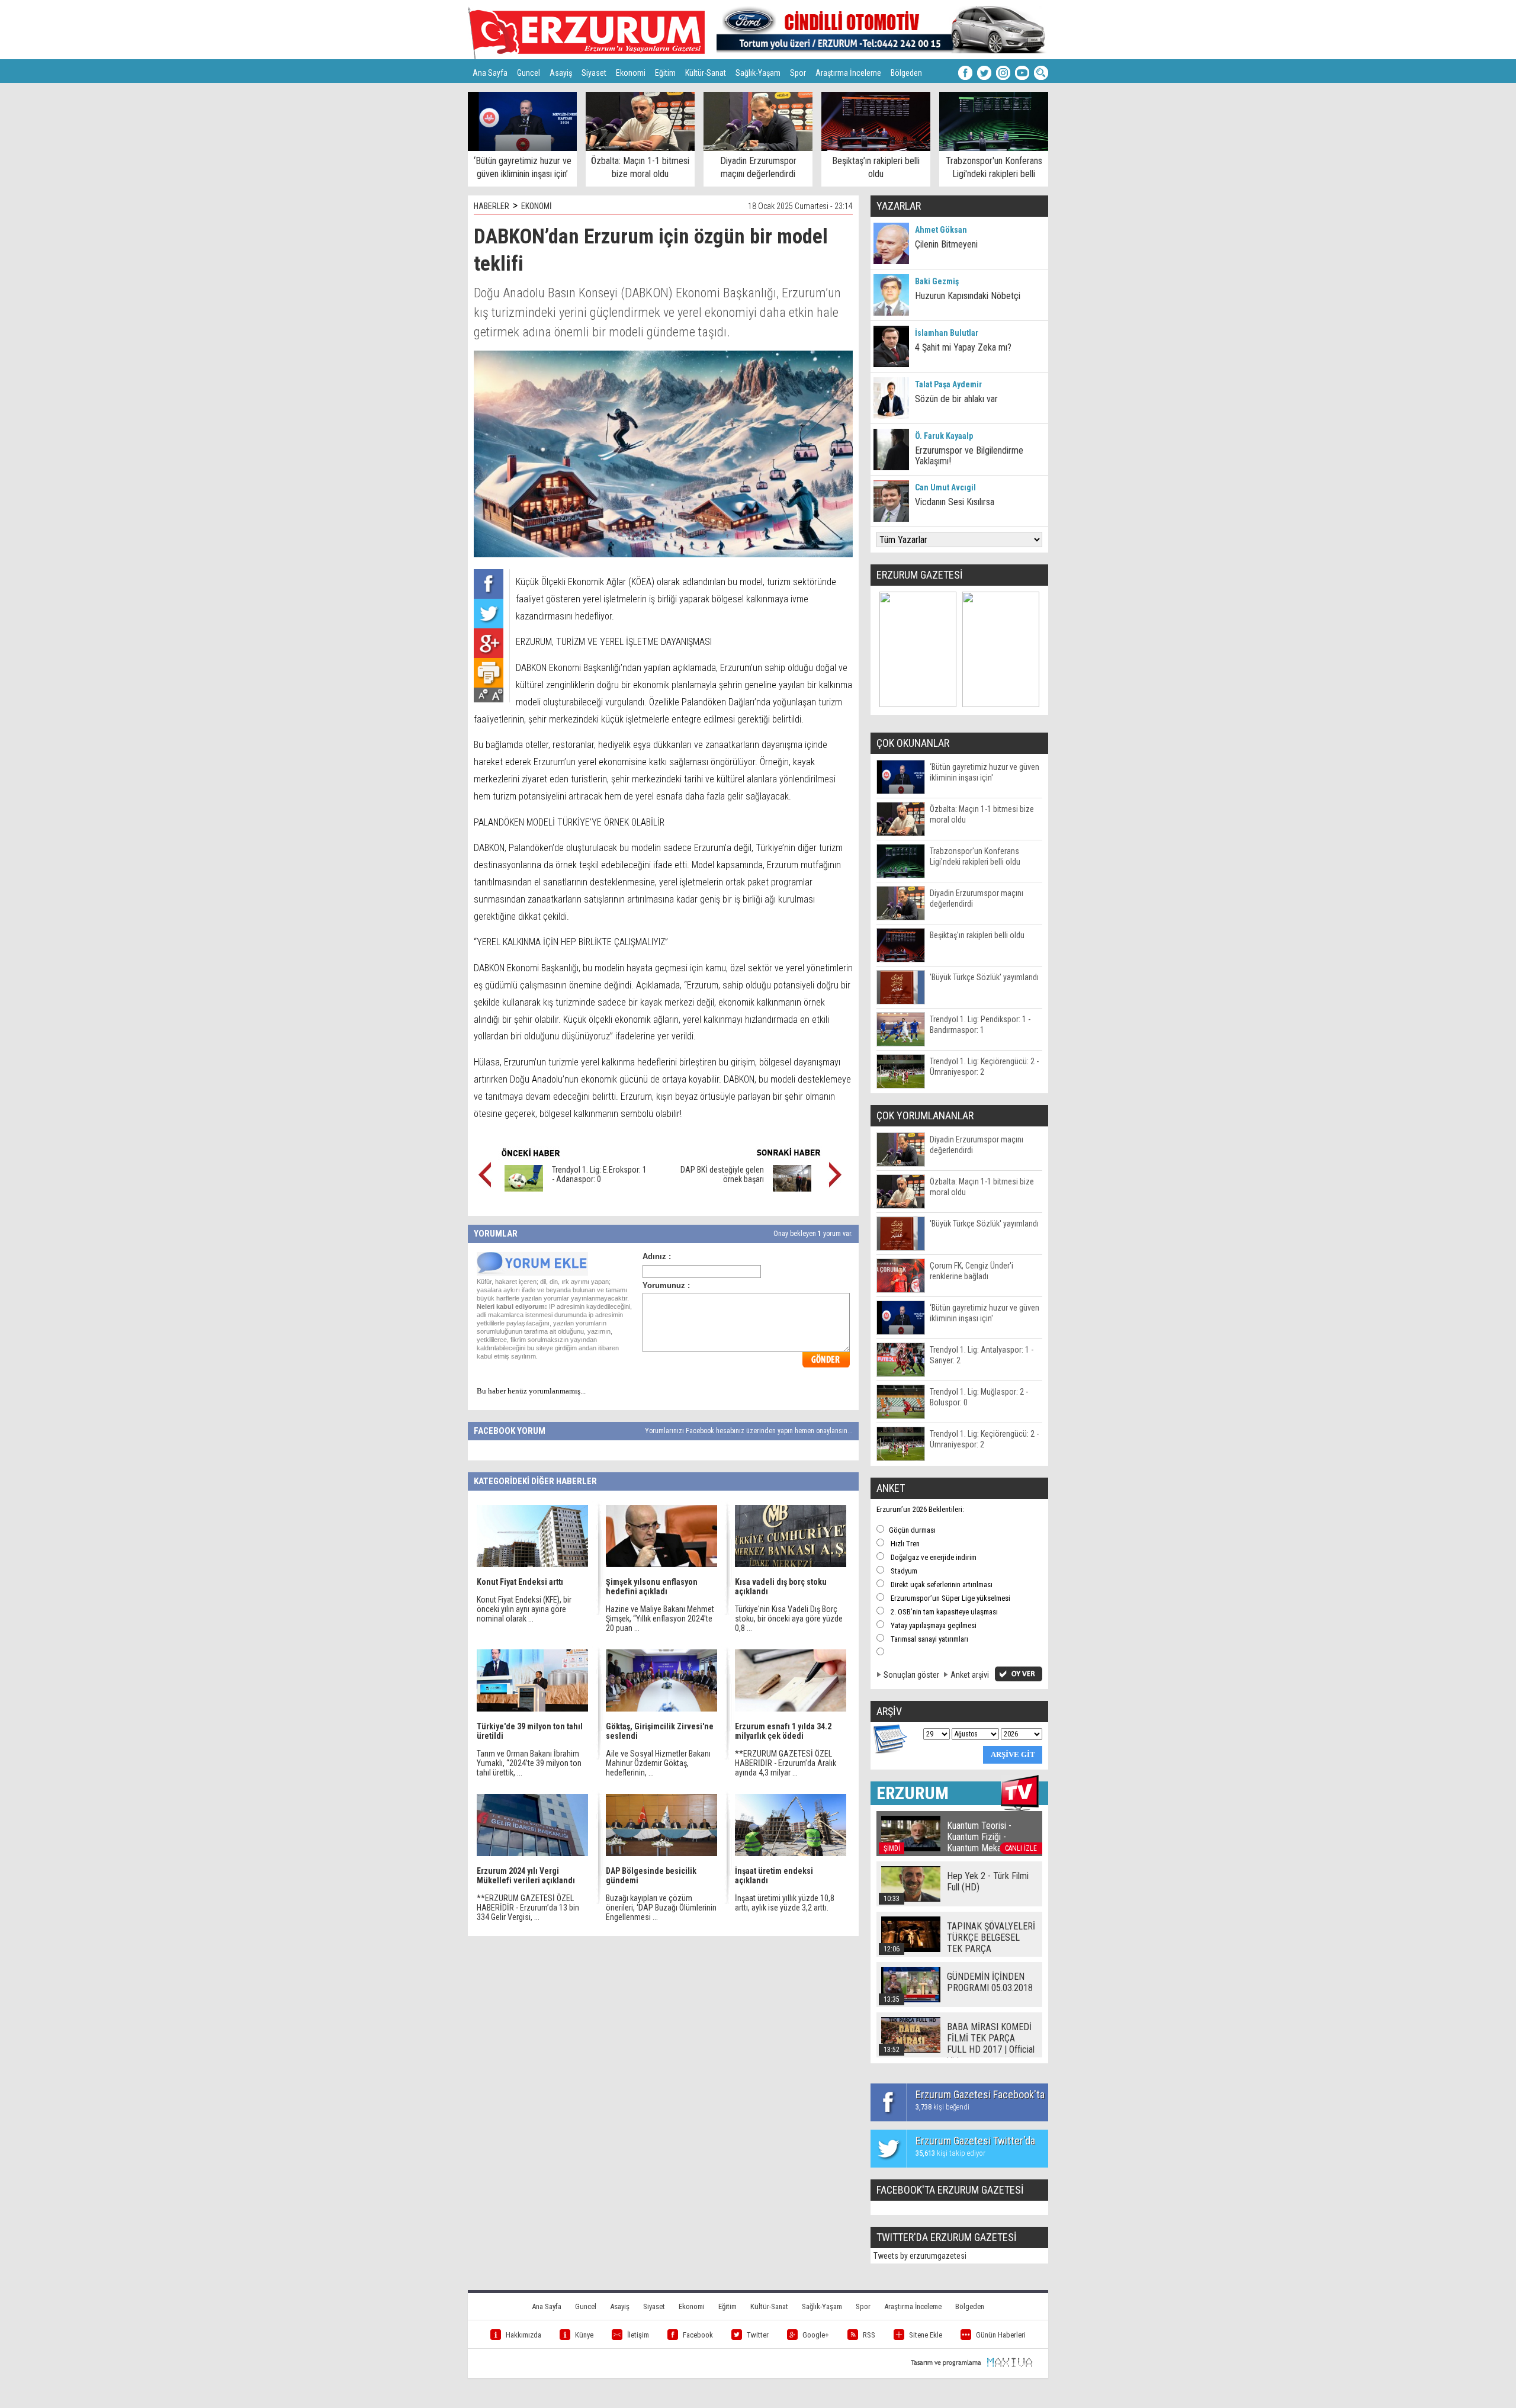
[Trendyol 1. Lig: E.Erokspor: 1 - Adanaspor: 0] (524, 1189)
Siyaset (594, 73)
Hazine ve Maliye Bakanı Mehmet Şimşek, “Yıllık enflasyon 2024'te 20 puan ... (660, 1619)
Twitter (758, 2335)
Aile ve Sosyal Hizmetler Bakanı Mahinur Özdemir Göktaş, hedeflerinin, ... (658, 1763)
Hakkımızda (523, 2335)
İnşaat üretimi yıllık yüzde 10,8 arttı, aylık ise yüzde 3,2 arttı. (785, 1903)
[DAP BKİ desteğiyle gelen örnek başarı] (792, 1189)
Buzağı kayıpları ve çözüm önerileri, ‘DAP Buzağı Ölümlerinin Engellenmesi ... (661, 1908)
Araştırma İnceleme (848, 73)
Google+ (816, 2335)
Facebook (698, 2335)
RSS (869, 2335)
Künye (584, 2335)
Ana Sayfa (490, 73)
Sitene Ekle (926, 2335)
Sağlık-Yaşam (758, 73)
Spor (798, 73)
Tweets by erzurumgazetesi (920, 2256)
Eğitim (665, 73)
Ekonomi (631, 73)
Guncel (529, 73)
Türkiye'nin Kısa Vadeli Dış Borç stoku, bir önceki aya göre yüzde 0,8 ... (789, 1619)
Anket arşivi (970, 1675)
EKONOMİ (537, 206)
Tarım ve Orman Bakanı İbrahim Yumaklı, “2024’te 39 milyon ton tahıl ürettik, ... (529, 1763)
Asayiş (561, 73)
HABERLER (492, 206)
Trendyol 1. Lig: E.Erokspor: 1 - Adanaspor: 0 (599, 1174)
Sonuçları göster (911, 1675)
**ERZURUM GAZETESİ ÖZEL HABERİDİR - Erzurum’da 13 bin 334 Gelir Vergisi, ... (528, 1908)
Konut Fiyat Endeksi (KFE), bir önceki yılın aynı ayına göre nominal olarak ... (524, 1609)
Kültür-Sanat (706, 73)
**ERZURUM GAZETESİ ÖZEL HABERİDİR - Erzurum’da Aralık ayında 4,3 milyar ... (786, 1763)
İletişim (638, 2335)
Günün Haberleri (1001, 2335)
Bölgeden (906, 73)
